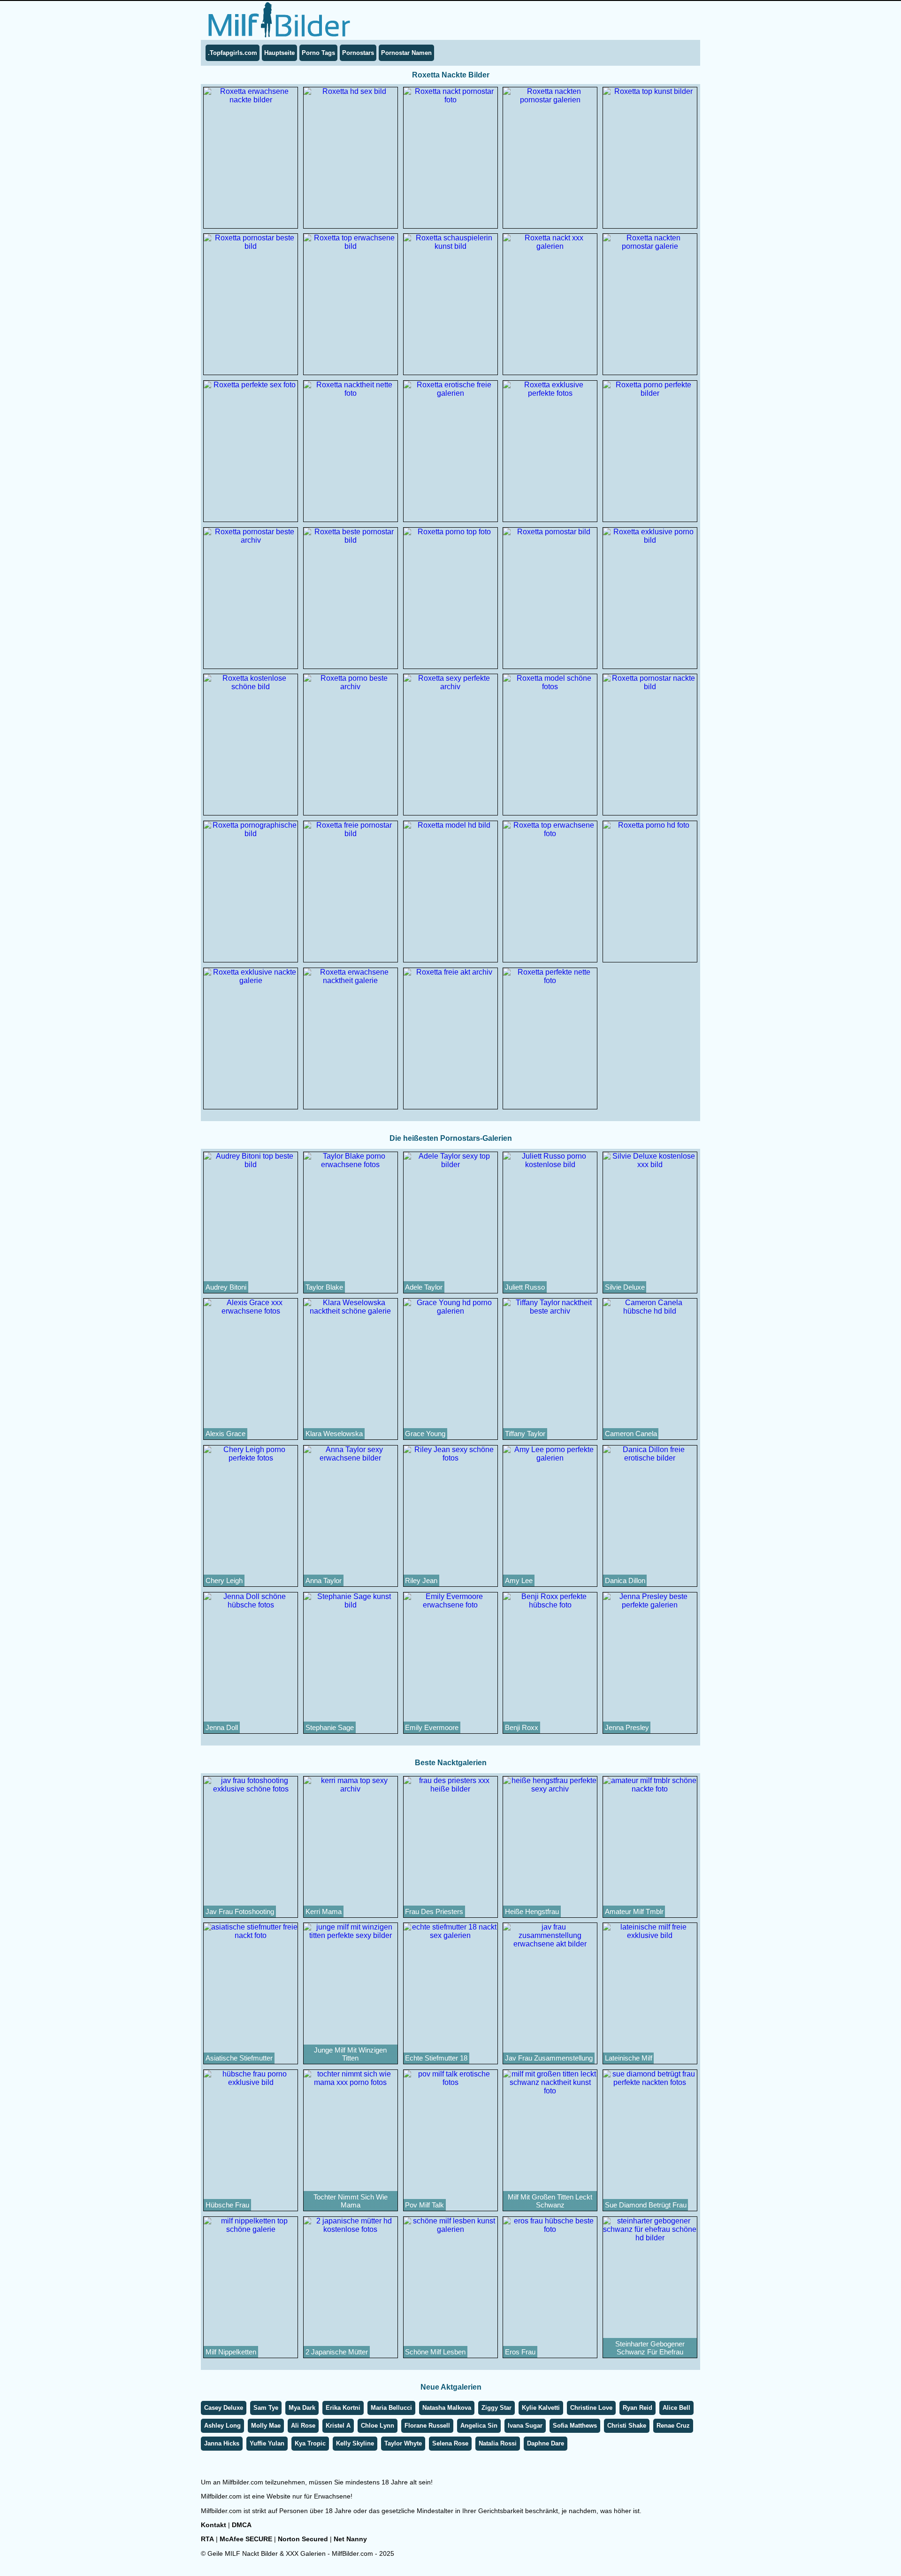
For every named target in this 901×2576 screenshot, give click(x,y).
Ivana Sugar (525, 2426)
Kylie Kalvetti (541, 2408)
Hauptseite (279, 53)
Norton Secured (303, 2539)
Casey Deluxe (224, 2408)
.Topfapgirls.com (233, 53)
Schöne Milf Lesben (435, 2352)
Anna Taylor (324, 1580)
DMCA (242, 2525)
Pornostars (358, 53)
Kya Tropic (310, 2443)
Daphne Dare (546, 2443)
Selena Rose (450, 2443)
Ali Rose (303, 2426)
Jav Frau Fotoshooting (240, 1911)
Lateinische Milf (629, 2058)
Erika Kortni (343, 2408)
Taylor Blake (324, 1287)
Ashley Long (222, 2426)
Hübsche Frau (227, 2205)
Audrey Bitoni (226, 1287)
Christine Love (591, 2408)
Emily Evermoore (432, 1727)
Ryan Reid (638, 2408)
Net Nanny (350, 2539)
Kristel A (338, 2426)
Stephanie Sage (330, 1727)
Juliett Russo (525, 1287)
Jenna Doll (222, 1727)
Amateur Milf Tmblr (634, 1911)
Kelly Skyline (355, 2443)
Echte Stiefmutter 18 (436, 2058)
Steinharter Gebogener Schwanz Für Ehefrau (650, 2348)
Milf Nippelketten (231, 2352)
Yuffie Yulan (267, 2443)
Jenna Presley (627, 1727)
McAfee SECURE (246, 2539)
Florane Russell (427, 2426)
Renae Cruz (673, 2426)
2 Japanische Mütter (337, 2352)
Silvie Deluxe (625, 1287)
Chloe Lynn (378, 2426)
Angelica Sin (479, 2426)
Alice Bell (676, 2408)
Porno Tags (318, 53)
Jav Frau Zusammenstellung (549, 2058)
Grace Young (425, 1434)
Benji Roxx (522, 1727)
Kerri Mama (324, 1911)
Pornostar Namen (406, 53)
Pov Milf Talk (424, 2205)
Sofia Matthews (575, 2426)
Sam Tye (266, 2408)
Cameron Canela (631, 1434)
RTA (207, 2539)
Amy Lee (519, 1580)
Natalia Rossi (498, 2443)
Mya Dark (302, 2408)
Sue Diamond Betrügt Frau (646, 2205)
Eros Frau (520, 2352)
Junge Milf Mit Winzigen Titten (350, 2054)
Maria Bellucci (391, 2408)
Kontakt (214, 2525)
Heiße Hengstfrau (532, 1911)
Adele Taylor (424, 1287)
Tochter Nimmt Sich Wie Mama (351, 2201)
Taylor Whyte (403, 2443)
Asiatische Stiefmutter (239, 2058)
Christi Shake (627, 2426)
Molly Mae (266, 2426)
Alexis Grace (225, 1434)
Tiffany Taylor (525, 1434)
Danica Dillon (625, 1580)
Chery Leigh (224, 1580)
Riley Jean (421, 1580)
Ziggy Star (496, 2408)
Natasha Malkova (447, 2408)
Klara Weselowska (334, 1434)
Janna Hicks (222, 2443)
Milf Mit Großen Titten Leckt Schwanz (550, 2201)
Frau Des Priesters (434, 1911)
